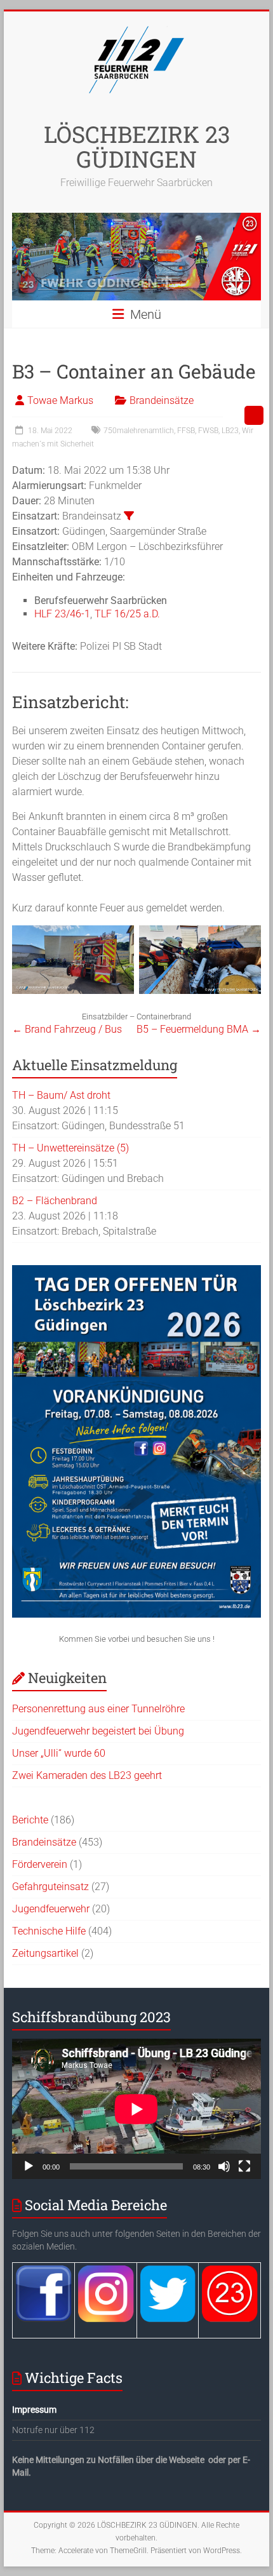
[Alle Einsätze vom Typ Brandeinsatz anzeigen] (129, 516)
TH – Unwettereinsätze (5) (70, 1148)
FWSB (208, 431)
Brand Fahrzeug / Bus (67, 1029)
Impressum (34, 2410)
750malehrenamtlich (139, 431)
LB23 (230, 431)
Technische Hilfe (49, 1931)
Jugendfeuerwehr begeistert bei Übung (98, 1731)
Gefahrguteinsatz (50, 1887)
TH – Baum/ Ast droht (61, 1095)
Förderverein (40, 1864)
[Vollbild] (244, 2166)
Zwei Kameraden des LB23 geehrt (87, 1775)
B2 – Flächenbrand (55, 1201)
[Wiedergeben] (29, 2166)
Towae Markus (60, 400)
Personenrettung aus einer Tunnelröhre (98, 1709)
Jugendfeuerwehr (51, 1909)
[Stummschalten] (224, 2166)
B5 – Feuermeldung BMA (199, 1029)
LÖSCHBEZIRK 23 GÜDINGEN (137, 146)
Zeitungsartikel (45, 1953)
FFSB (186, 431)
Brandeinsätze (162, 400)
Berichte (30, 1820)
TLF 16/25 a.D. (127, 614)
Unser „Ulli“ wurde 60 (59, 1753)
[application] (136, 2109)
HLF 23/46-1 (62, 614)
